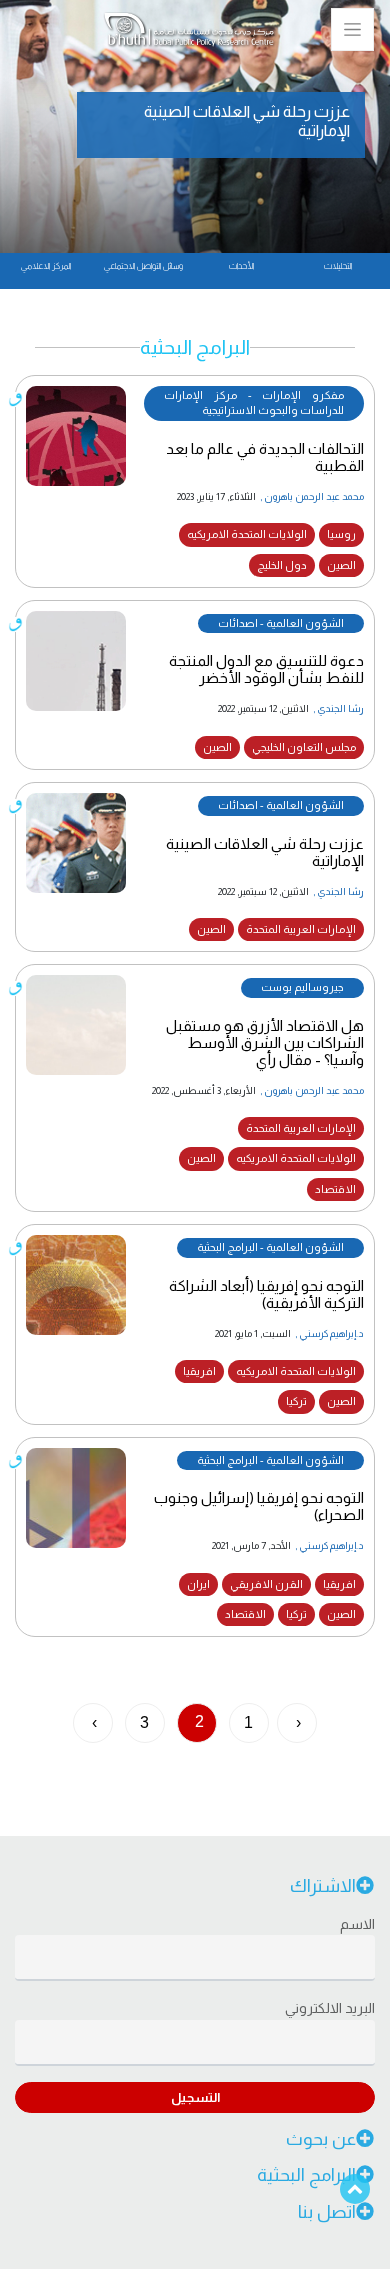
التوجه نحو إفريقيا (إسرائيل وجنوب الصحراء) (259, 1506)
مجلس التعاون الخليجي (304, 747)
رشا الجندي (340, 708)
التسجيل (195, 2097)
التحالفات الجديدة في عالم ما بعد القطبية (265, 457)
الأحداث (241, 266)
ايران (198, 1584)
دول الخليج (282, 565)
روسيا (341, 534)
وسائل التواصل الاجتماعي (143, 266)
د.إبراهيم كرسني (331, 1333)
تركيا (296, 1401)
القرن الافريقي (266, 1584)
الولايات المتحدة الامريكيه (247, 534)
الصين (341, 565)
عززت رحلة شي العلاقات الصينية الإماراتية (265, 852)
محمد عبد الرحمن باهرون (314, 496)
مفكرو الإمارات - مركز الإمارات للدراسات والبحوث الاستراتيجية (254, 402)
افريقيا (199, 1371)
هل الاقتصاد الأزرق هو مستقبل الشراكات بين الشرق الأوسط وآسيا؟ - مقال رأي (265, 1042)
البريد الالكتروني (330, 2008)
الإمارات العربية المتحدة (301, 929)
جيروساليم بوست (302, 987)
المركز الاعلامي (46, 266)
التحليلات (338, 266)
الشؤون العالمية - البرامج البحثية (270, 1247)
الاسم (357, 1924)
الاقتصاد (335, 1189)
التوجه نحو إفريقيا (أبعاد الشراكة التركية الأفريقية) (266, 1294)
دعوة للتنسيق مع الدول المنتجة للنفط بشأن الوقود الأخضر (266, 669)
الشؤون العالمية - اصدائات (281, 623)
